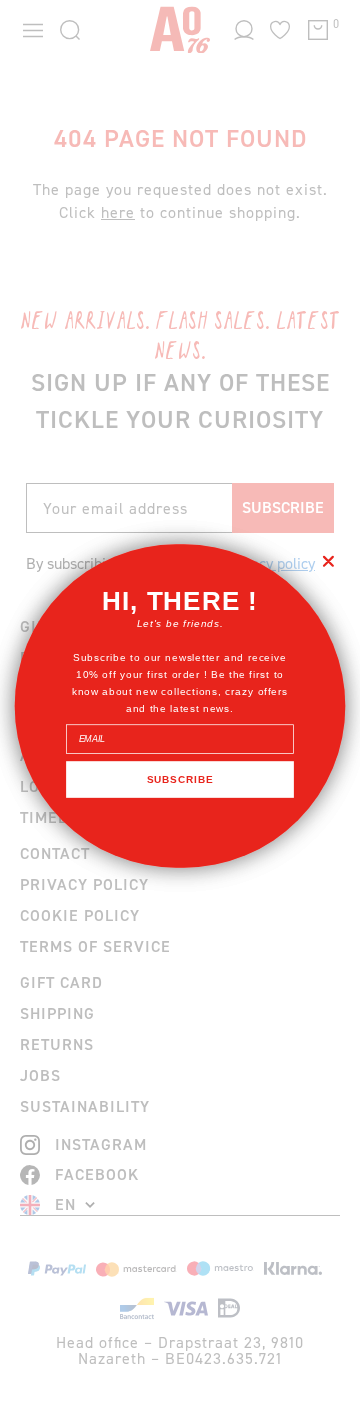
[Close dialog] (328, 561)
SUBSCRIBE (180, 779)
